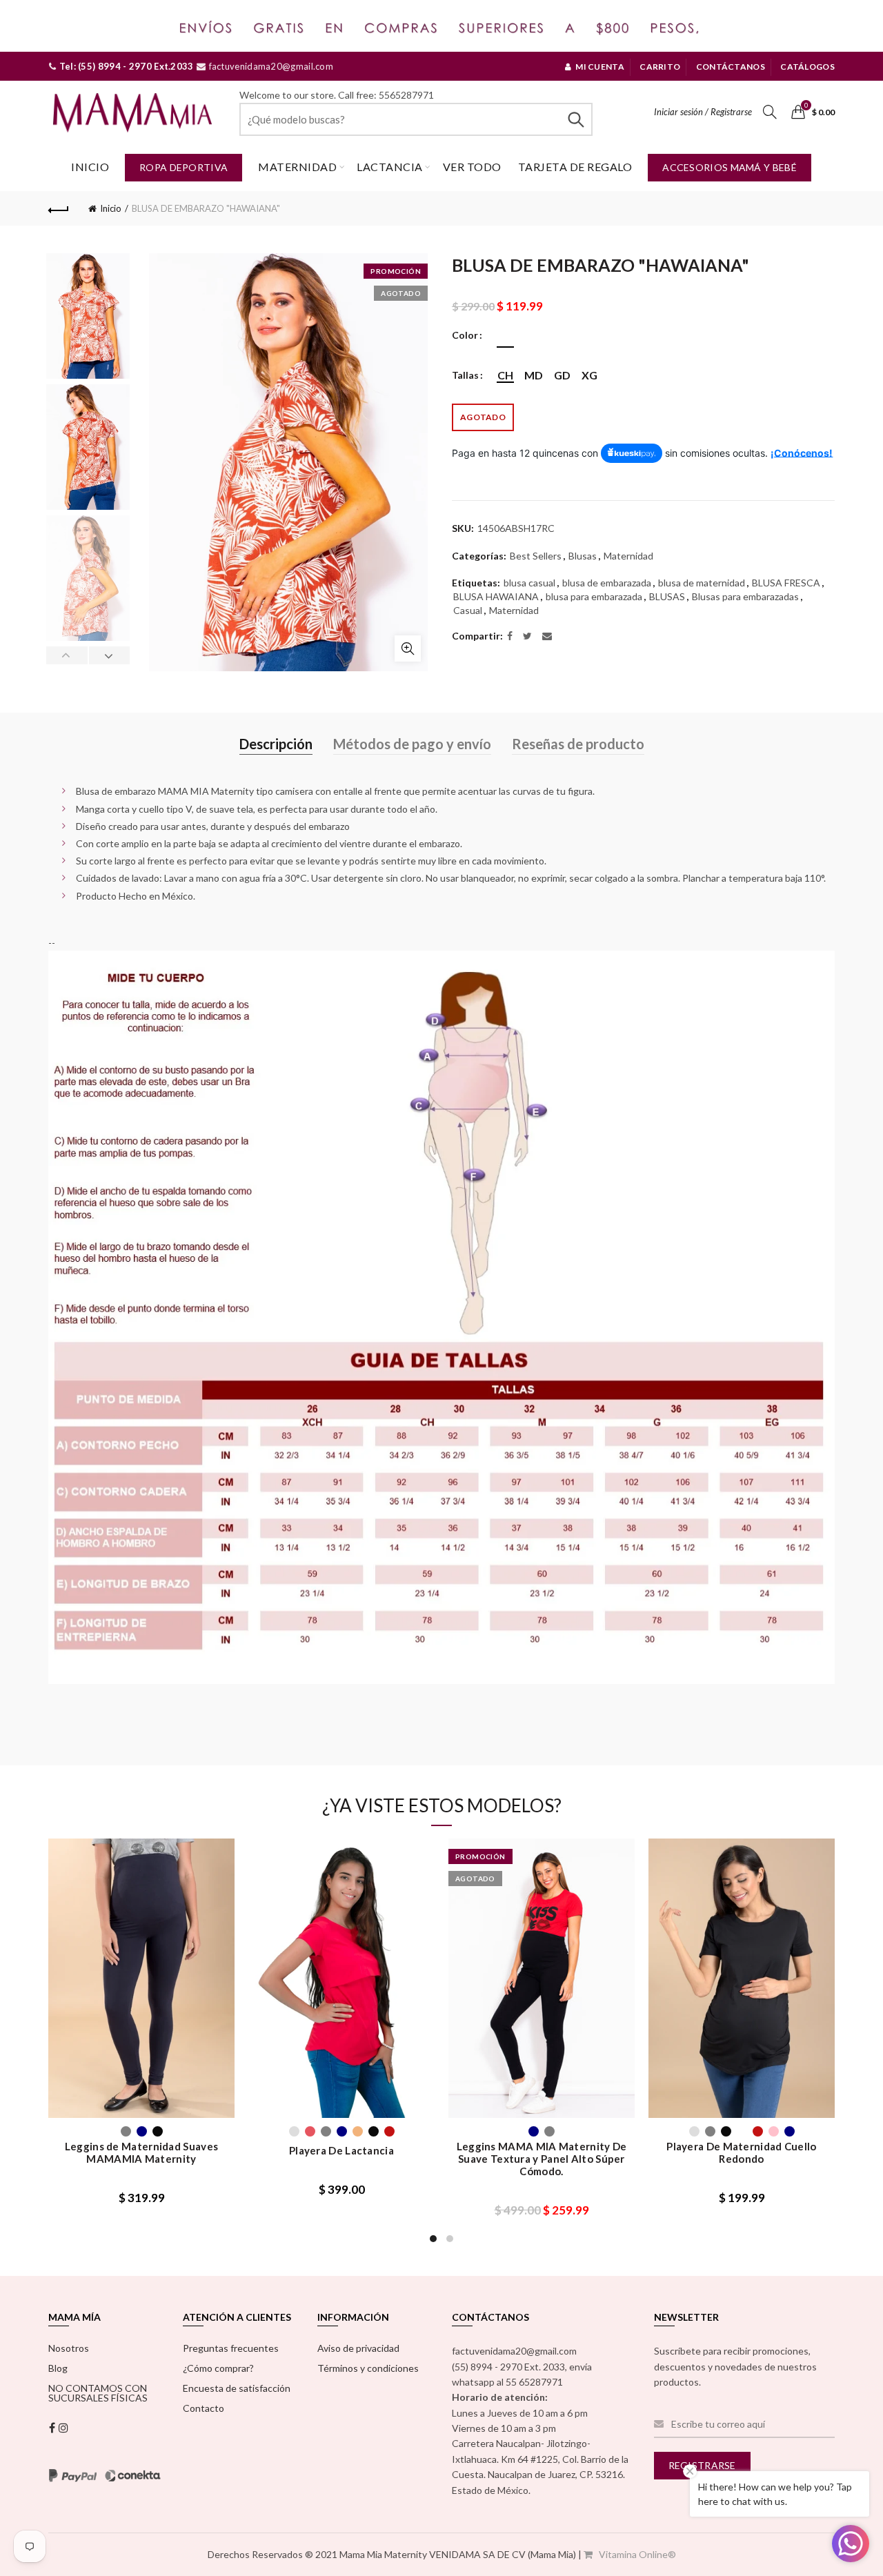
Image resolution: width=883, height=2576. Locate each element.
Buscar (575, 119)
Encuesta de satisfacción (237, 2388)
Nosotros (69, 2348)
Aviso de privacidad (358, 2348)
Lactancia (390, 167)
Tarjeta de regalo (575, 167)
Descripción (276, 744)
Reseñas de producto (578, 744)
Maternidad (297, 167)
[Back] (59, 208)
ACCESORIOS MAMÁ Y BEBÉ (730, 167)
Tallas (465, 375)
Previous (67, 655)
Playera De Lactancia (341, 2150)
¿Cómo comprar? (218, 2368)
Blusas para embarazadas (745, 596)
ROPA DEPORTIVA (183, 167)
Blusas (583, 556)
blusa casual (529, 583)
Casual (468, 610)
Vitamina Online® (636, 2554)
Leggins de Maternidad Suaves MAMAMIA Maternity (141, 2152)
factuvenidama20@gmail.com (270, 66)
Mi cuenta (600, 67)
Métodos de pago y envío (412, 744)
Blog (58, 2368)
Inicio (90, 167)
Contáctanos (731, 67)
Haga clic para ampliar (408, 648)
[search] (416, 119)
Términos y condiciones (368, 2368)
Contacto (204, 2408)
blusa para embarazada (594, 596)
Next (109, 655)
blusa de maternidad (702, 583)
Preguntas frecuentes (231, 2348)
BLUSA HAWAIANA (496, 596)
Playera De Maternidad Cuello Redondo (741, 2152)
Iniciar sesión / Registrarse (703, 112)
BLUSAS (667, 596)
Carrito (660, 67)
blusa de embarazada (607, 583)
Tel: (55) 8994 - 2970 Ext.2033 (125, 66)
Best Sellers (536, 556)
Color (465, 335)
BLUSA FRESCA (786, 583)
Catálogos (807, 67)
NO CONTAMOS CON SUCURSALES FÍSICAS (98, 2393)
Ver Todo (472, 167)
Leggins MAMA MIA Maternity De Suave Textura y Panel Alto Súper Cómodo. (542, 2159)
